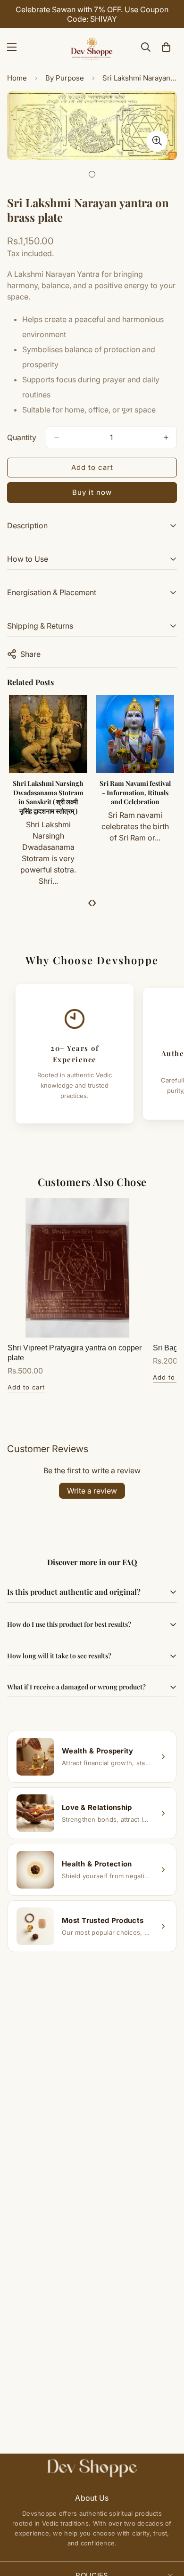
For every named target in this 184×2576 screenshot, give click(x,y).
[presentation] (90, 902)
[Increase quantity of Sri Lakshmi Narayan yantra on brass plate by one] (166, 437)
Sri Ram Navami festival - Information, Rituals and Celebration (135, 792)
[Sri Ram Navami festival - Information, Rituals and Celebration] (135, 734)
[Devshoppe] (92, 47)
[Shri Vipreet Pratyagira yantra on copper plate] (77, 1268)
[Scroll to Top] (167, 2526)
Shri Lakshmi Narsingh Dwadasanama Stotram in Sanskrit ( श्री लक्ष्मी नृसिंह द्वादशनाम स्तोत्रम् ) (48, 797)
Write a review (92, 1491)
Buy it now (92, 492)
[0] (166, 47)
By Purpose (65, 78)
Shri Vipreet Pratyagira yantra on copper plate (75, 1353)
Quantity (22, 437)
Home (17, 78)
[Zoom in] (157, 141)
